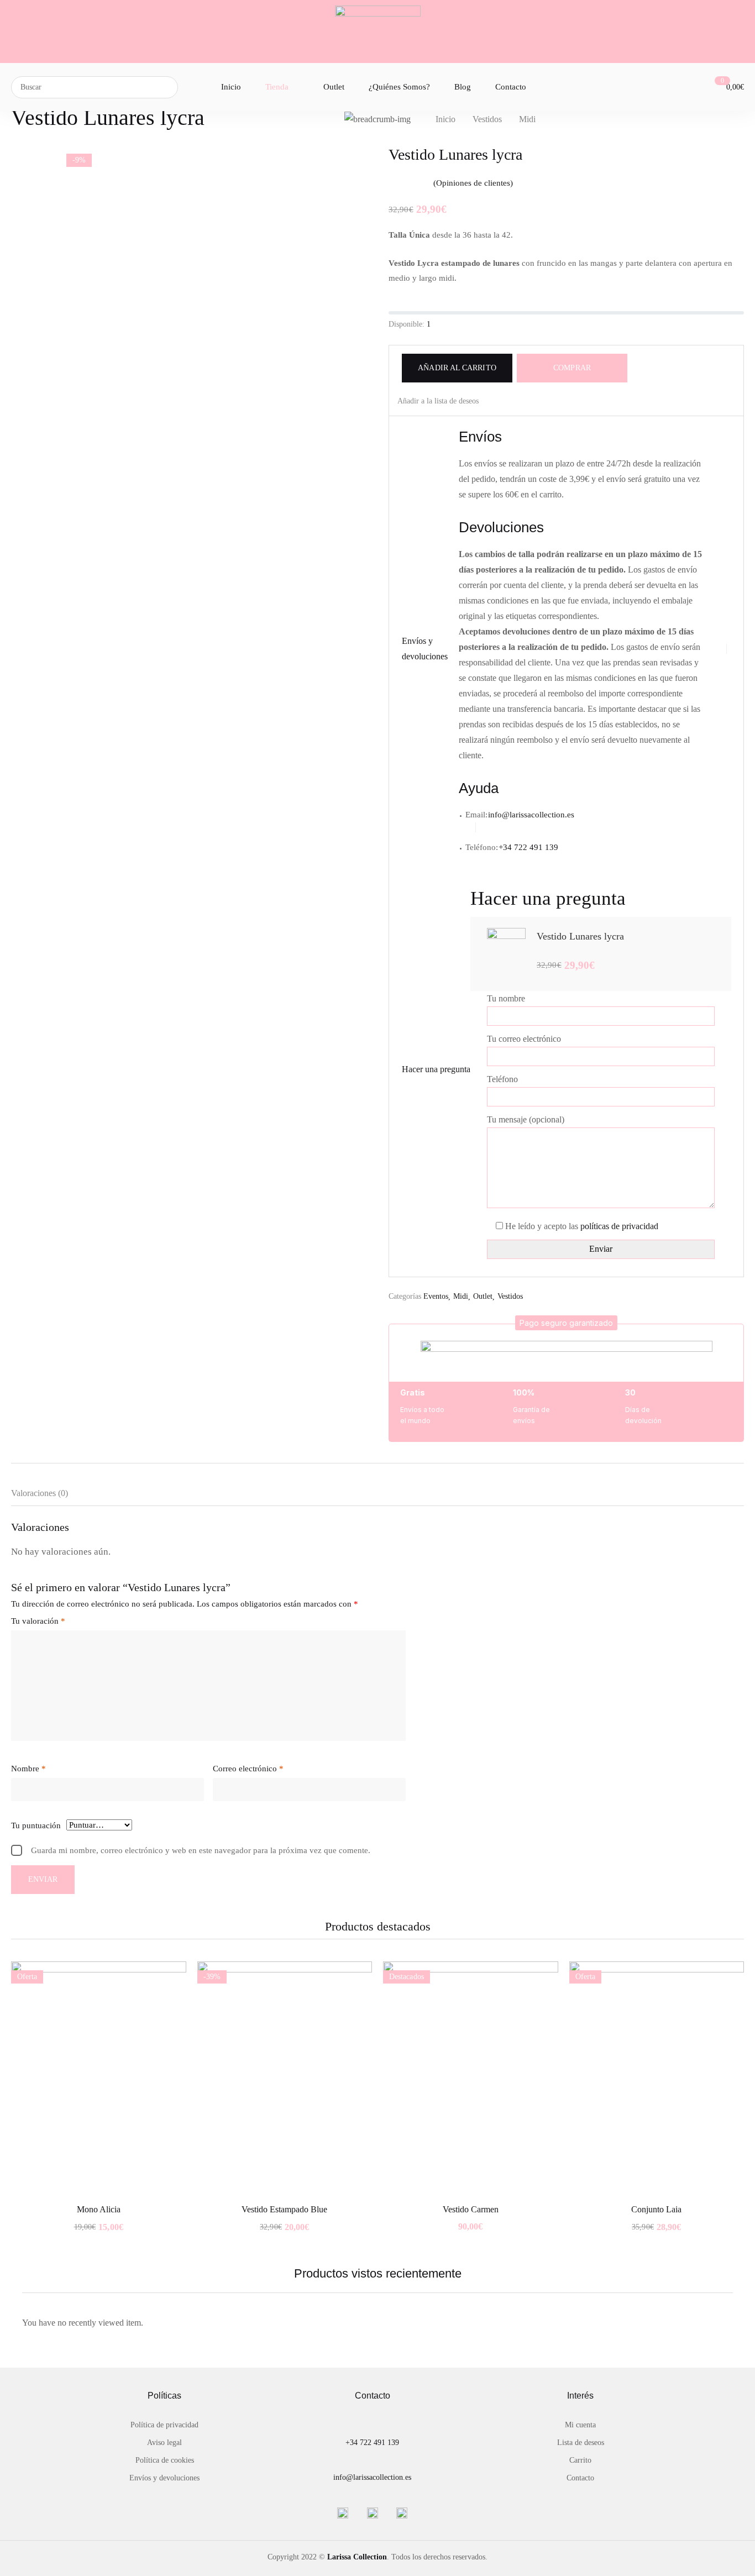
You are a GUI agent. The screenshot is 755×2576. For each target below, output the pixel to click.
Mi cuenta (580, 2425)
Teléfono (502, 1079)
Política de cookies (165, 2460)
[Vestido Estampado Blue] (285, 2078)
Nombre (28, 1769)
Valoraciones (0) (40, 1493)
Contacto (580, 2478)
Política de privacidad (164, 2425)
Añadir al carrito (457, 368)
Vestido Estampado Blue (284, 2209)
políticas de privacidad (619, 1226)
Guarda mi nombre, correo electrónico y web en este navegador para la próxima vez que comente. (201, 1850)
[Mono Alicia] (99, 2078)
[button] (566, 1323)
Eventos (436, 1296)
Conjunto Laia (656, 2209)
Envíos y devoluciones (164, 2478)
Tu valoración (38, 1621)
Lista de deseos (581, 2443)
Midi (527, 119)
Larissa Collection (357, 2557)
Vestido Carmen (471, 2209)
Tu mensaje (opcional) (526, 1119)
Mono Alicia (99, 2209)
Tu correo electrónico (524, 1039)
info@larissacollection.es (532, 815)
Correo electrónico (248, 1769)
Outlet (483, 1296)
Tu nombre (506, 998)
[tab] (51, 1496)
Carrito (580, 2460)
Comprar (572, 368)
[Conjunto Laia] (657, 2078)
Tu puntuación (36, 1825)
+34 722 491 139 (372, 2443)
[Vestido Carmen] (471, 2078)
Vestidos (487, 119)
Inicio (445, 119)
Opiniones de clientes (473, 183)
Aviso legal (164, 2443)
